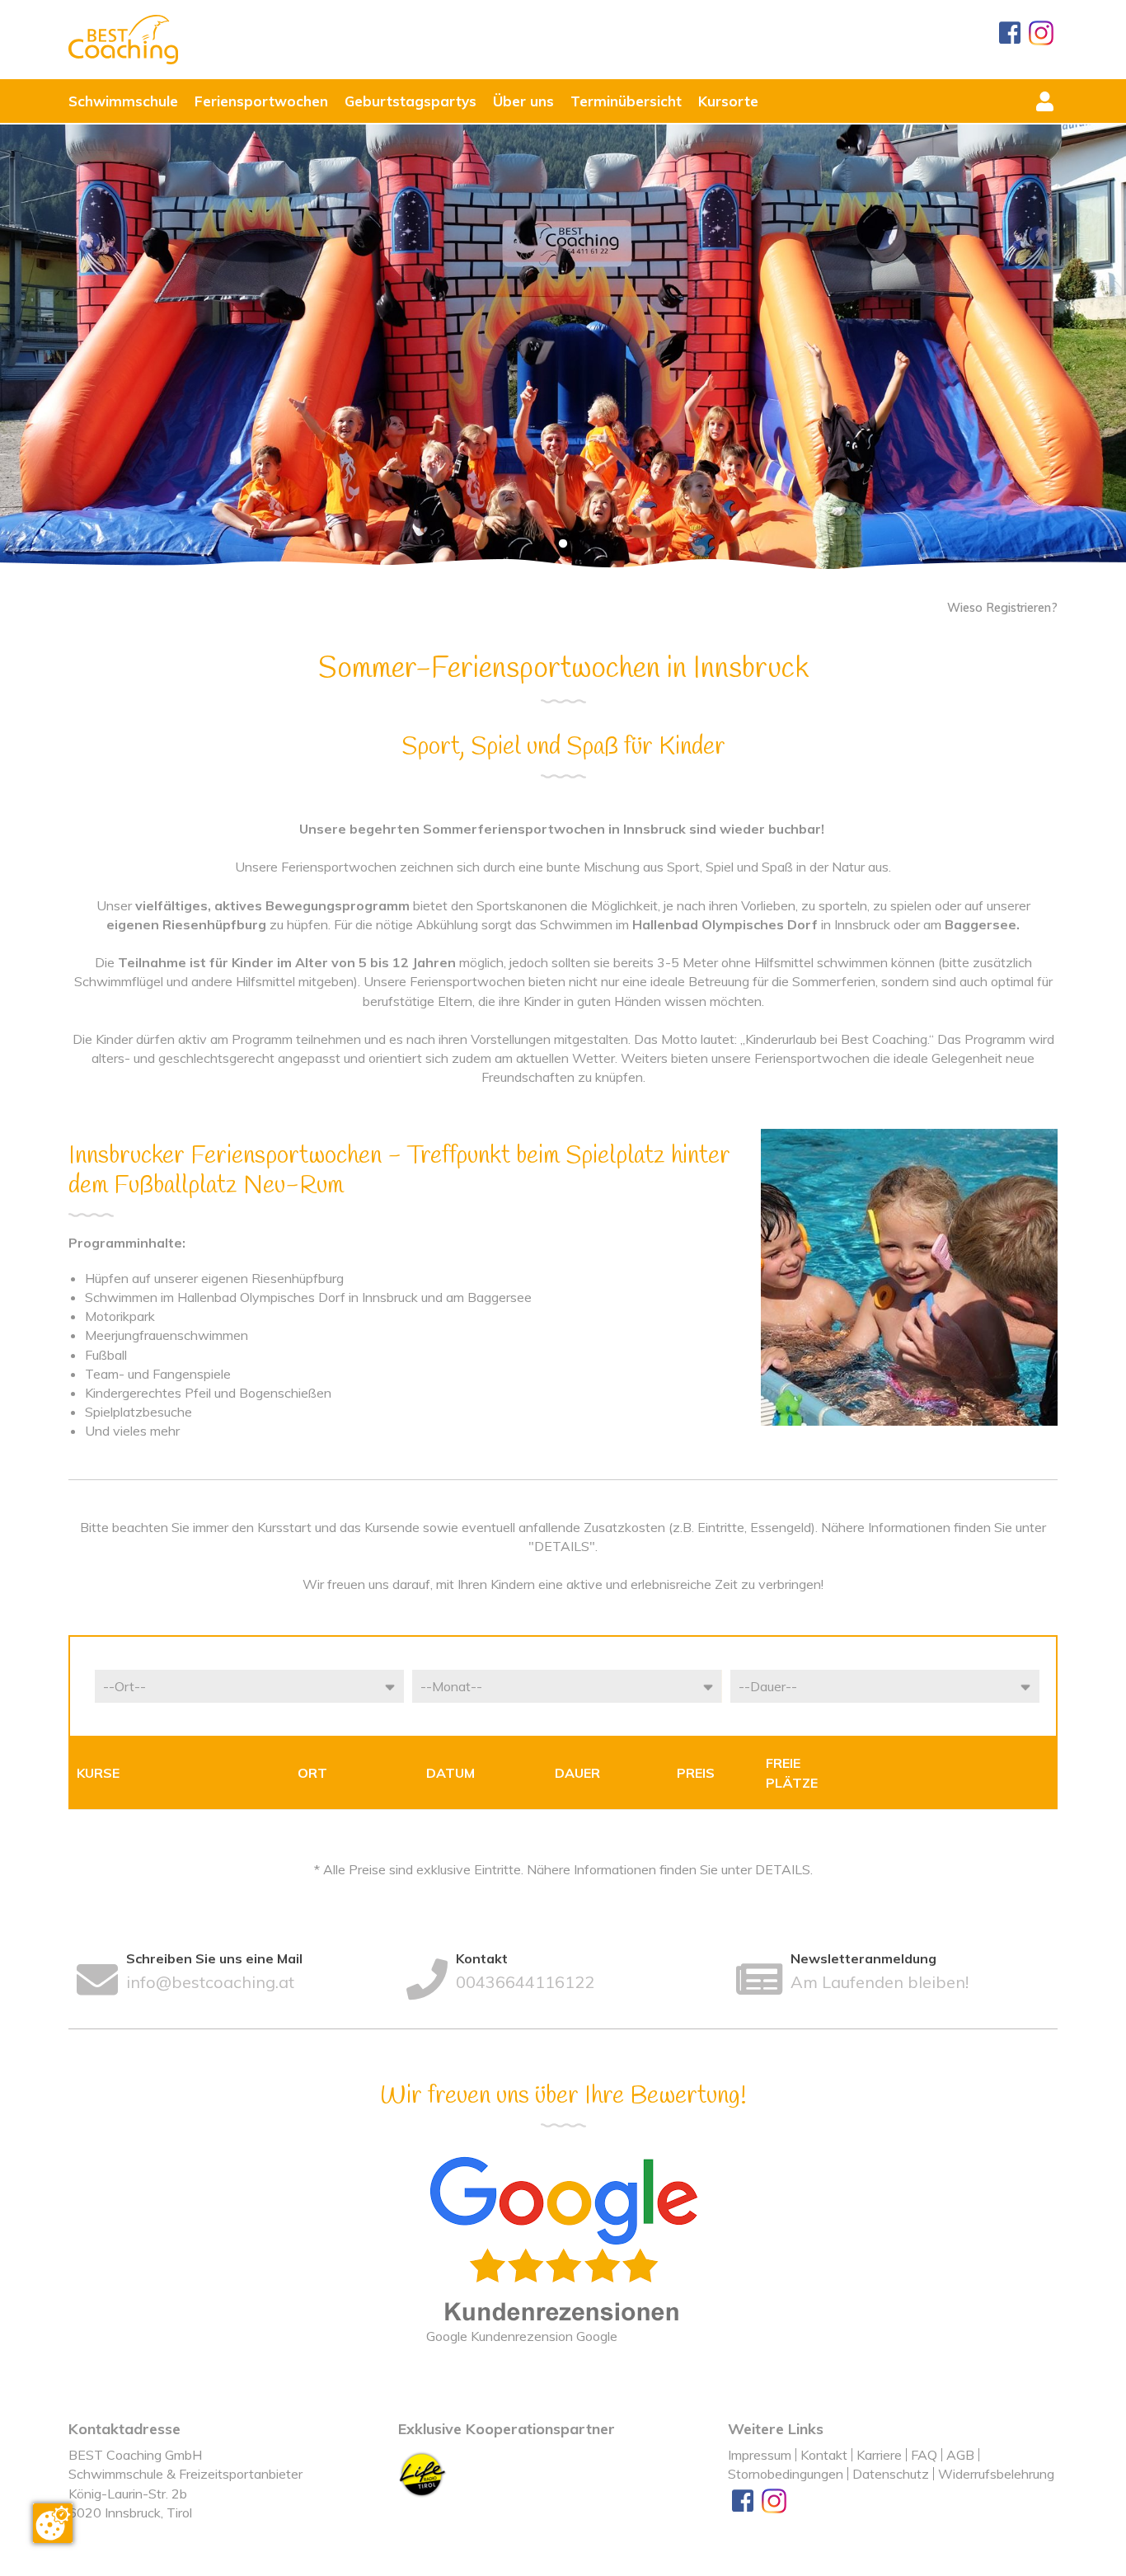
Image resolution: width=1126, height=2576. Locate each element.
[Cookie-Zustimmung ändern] (53, 2523)
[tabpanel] (563, 349)
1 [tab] (563, 544)
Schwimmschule (123, 101)
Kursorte (728, 101)
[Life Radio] (423, 2473)
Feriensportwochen (261, 101)
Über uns (523, 101)
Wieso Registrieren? (1002, 608)
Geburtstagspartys (411, 101)
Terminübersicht (626, 101)
